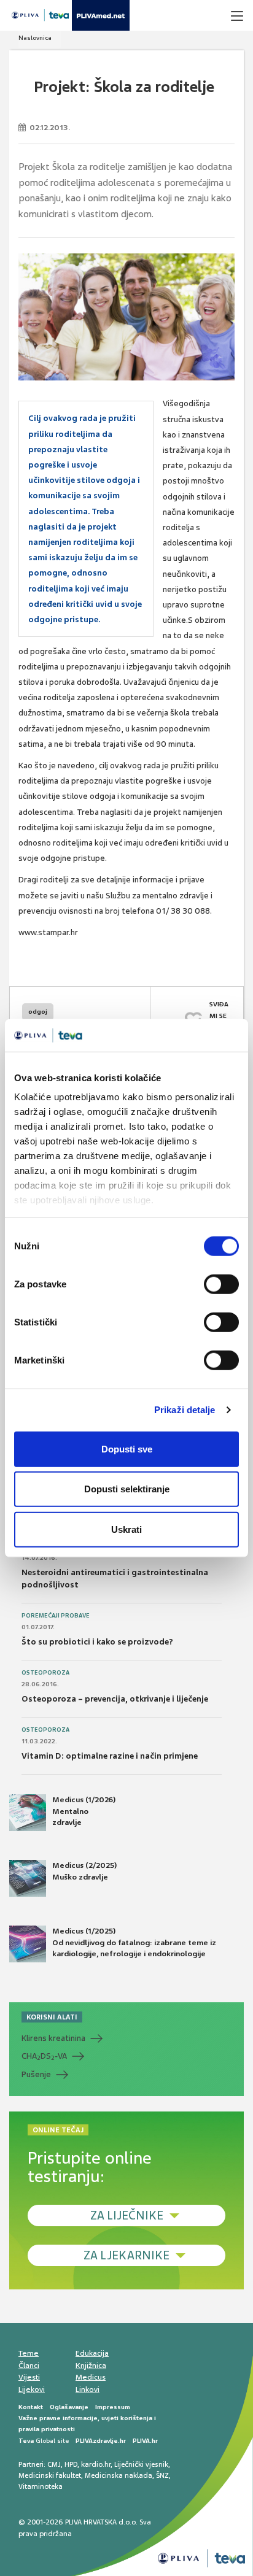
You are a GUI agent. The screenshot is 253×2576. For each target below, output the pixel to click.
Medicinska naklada (119, 2475)
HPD (71, 2464)
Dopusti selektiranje (127, 1489)
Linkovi (88, 2389)
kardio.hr (96, 2464)
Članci (29, 2366)
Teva (26, 2441)
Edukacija (92, 2353)
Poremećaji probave (56, 1616)
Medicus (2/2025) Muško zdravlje (84, 1871)
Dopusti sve (127, 1448)
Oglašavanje (69, 2407)
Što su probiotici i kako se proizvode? (97, 1642)
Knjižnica (91, 2366)
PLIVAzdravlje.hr (101, 2441)
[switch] (221, 1284)
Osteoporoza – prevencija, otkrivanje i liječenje (115, 1699)
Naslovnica (35, 38)
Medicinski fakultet (50, 2475)
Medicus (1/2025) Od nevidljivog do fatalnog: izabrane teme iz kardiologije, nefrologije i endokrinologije (134, 1942)
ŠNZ (162, 2475)
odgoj (38, 1012)
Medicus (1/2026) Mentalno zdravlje (84, 1811)
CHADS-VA (44, 2056)
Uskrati (126, 1529)
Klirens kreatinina (53, 2038)
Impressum (113, 2407)
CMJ (54, 2464)
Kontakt (31, 2407)
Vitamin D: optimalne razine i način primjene (110, 1756)
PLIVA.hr (145, 2441)
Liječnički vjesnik (141, 2464)
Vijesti (29, 2377)
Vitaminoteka (41, 2486)
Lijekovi (32, 2389)
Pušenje (36, 2074)
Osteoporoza (45, 1673)
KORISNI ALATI (52, 2017)
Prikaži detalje (185, 1410)
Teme (29, 2353)
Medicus (91, 2377)
